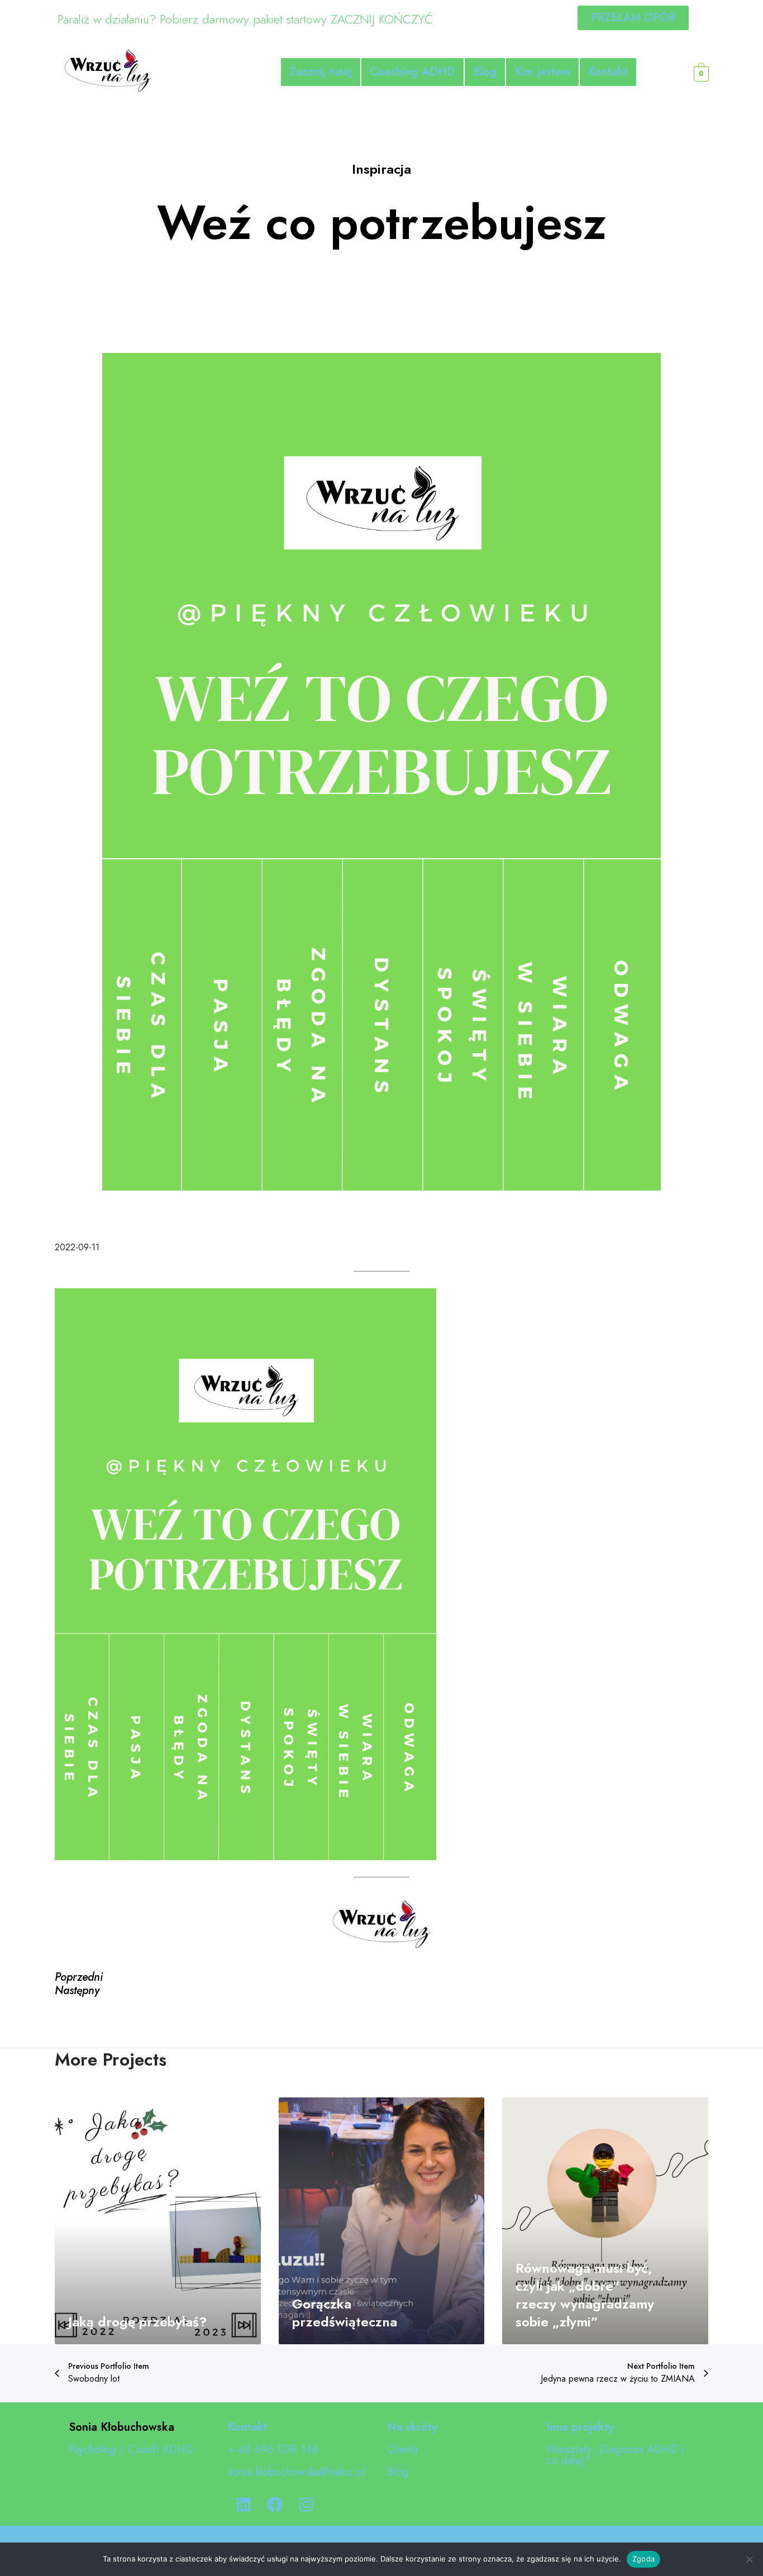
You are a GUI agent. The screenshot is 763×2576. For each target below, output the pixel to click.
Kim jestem (542, 72)
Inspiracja (381, 169)
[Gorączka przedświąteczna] (382, 2221)
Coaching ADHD (413, 72)
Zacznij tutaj (321, 72)
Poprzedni (79, 1977)
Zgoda (643, 2559)
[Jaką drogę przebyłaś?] (158, 2221)
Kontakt (608, 72)
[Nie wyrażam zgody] (749, 2559)
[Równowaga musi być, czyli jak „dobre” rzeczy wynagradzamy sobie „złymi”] (605, 2221)
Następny (77, 1990)
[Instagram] (306, 2505)
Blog (485, 72)
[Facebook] (275, 2505)
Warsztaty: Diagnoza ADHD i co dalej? (615, 2455)
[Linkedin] (244, 2505)
